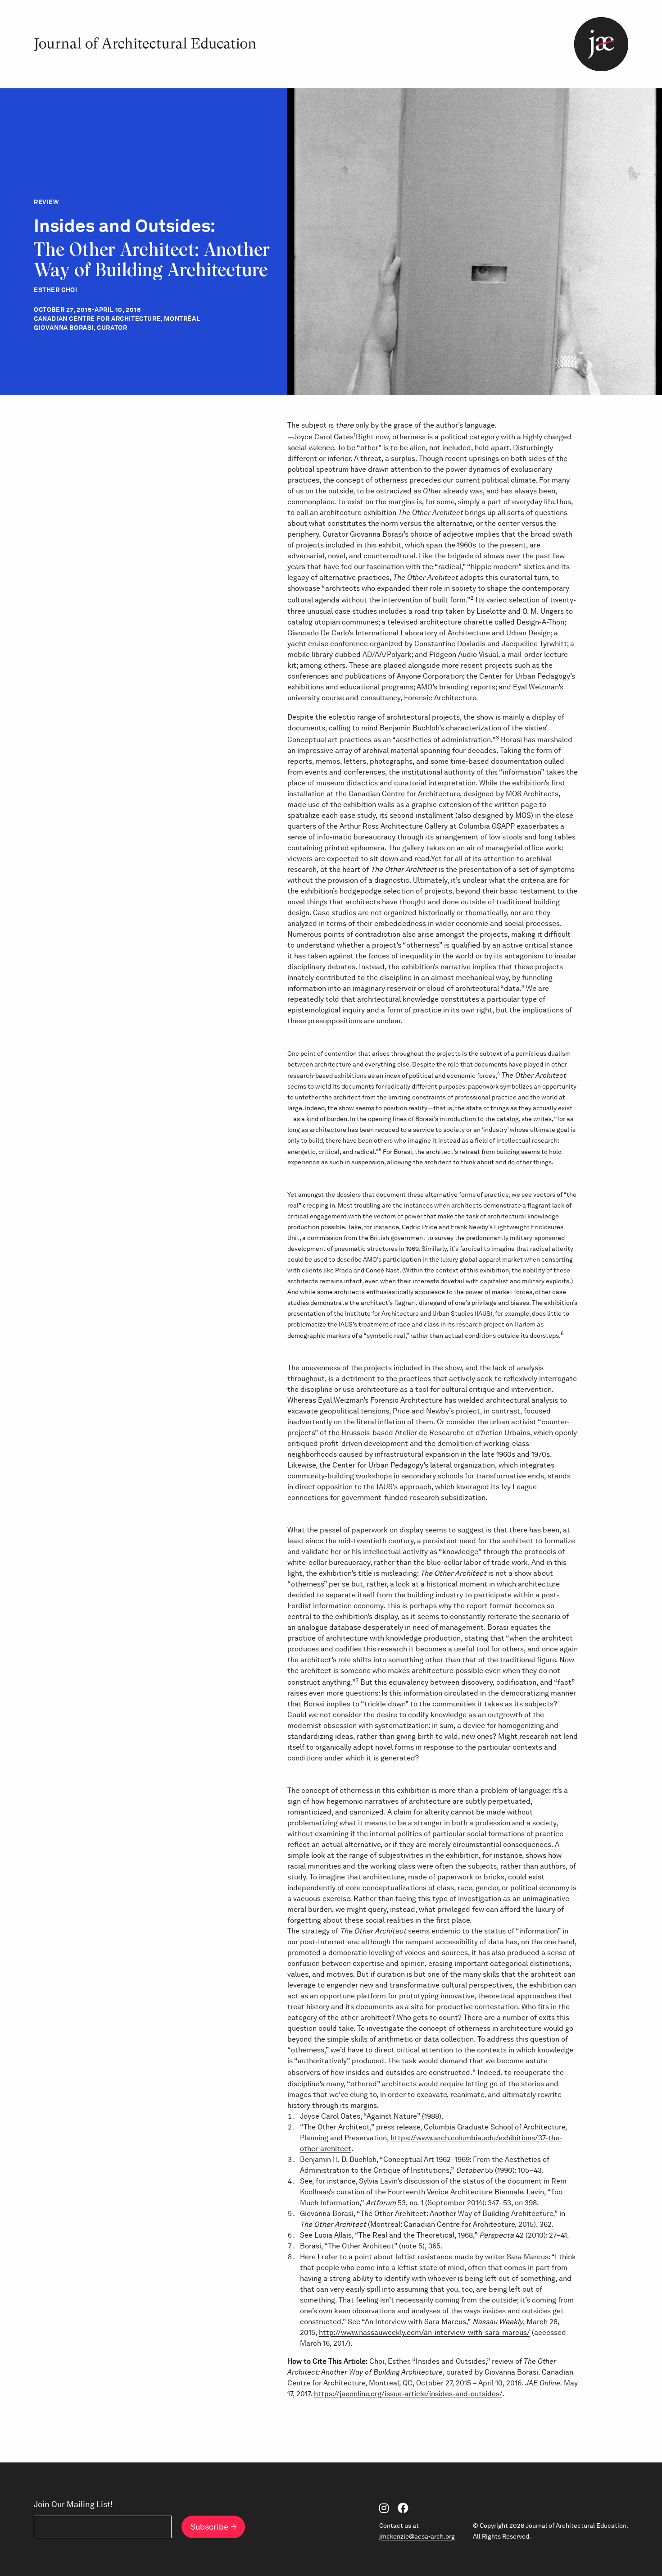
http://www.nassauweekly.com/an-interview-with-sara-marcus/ (424, 2332)
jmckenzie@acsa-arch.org (417, 2536)
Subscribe (209, 2527)
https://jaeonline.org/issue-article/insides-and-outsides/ (408, 2394)
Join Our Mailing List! (73, 2504)
